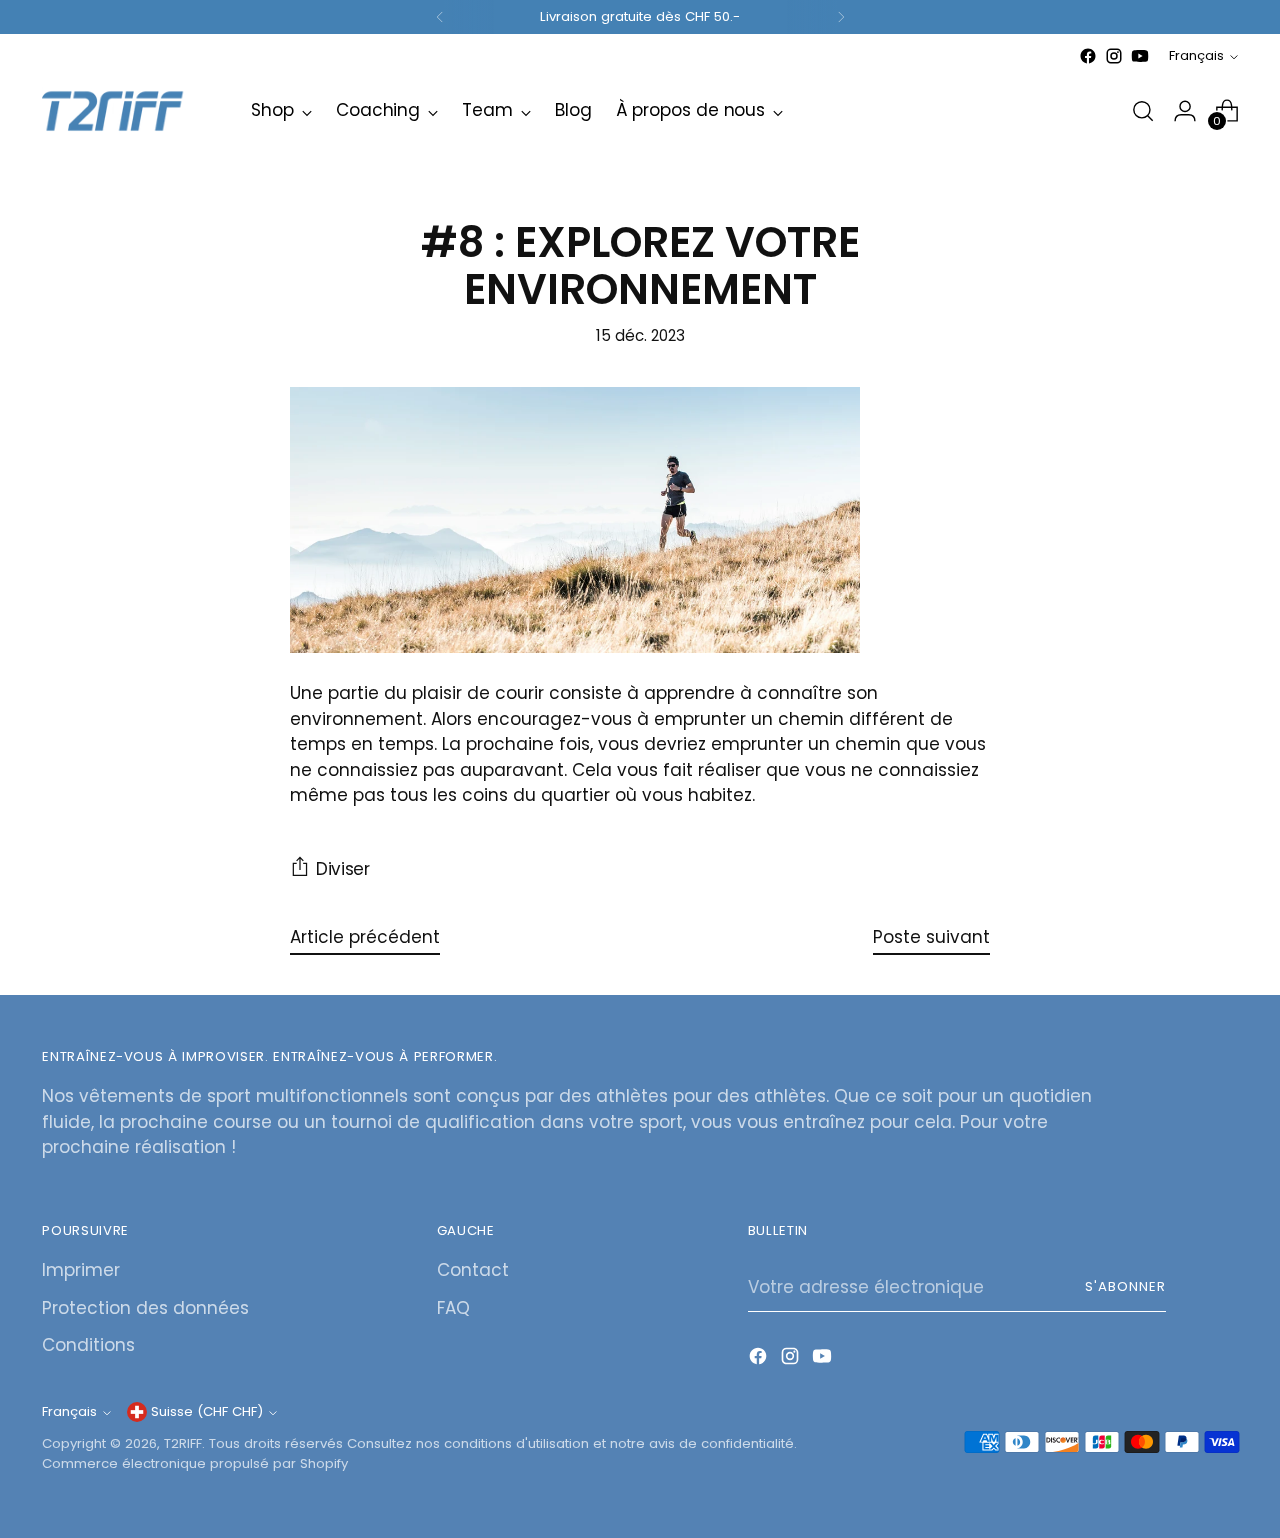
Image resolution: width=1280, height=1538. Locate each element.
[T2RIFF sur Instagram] (1114, 56)
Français (1196, 55)
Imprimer (81, 1270)
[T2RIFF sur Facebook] (1088, 56)
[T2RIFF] (132, 111)
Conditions (88, 1345)
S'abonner (1125, 1286)
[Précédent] (440, 17)
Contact (473, 1270)
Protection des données (145, 1308)
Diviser (343, 869)
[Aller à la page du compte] (1185, 111)
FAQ (453, 1308)
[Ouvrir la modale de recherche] (1143, 111)
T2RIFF (183, 1443)
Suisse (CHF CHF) (207, 1411)
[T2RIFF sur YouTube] (1140, 56)
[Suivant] (841, 17)
